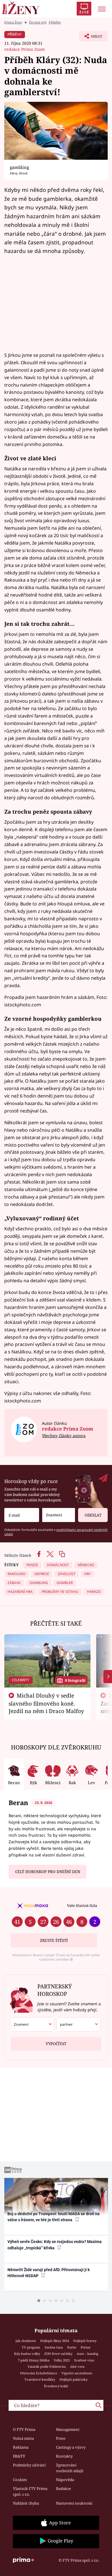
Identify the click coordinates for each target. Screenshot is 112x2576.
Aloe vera (77, 2366)
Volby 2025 (62, 2360)
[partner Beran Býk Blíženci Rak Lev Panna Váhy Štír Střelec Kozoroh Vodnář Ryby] (78, 2024)
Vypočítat (56, 2044)
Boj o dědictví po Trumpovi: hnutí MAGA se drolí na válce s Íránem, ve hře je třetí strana (54, 2217)
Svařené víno (84, 2360)
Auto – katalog (87, 2354)
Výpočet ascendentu (77, 2373)
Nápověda (65, 2480)
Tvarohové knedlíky (40, 2379)
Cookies (20, 2480)
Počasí (86, 2347)
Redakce (63, 2489)
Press (61, 2438)
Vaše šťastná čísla (82, 1905)
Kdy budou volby (27, 2354)
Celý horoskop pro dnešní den (48, 1872)
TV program (31, 2347)
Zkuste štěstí (54, 1940)
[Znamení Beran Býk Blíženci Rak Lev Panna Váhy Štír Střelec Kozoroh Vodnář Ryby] (59, 1515)
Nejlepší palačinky (74, 2379)
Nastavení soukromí (74, 2503)
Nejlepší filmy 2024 (55, 2341)
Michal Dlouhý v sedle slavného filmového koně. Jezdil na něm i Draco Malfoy (46, 1703)
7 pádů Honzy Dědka (34, 2360)
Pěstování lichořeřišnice (39, 2373)
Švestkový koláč (56, 2386)
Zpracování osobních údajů (70, 2468)
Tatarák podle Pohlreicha (47, 2366)
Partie (72, 2347)
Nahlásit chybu (26, 2503)
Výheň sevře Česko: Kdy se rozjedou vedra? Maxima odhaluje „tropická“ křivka (55, 2245)
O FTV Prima (24, 2429)
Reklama (21, 2447)
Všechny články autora (64, 1436)
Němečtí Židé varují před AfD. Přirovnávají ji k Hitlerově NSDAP (49, 2273)
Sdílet (91, 38)
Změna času (54, 2347)
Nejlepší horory (85, 2341)
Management (68, 2429)
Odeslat (93, 1515)
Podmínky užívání (29, 2465)
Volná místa (23, 2438)
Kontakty (64, 2456)
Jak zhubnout (26, 2341)
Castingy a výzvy (71, 2447)
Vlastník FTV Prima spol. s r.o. (30, 2491)
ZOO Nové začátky (58, 2354)
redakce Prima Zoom (25, 49)
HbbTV (19, 2456)
